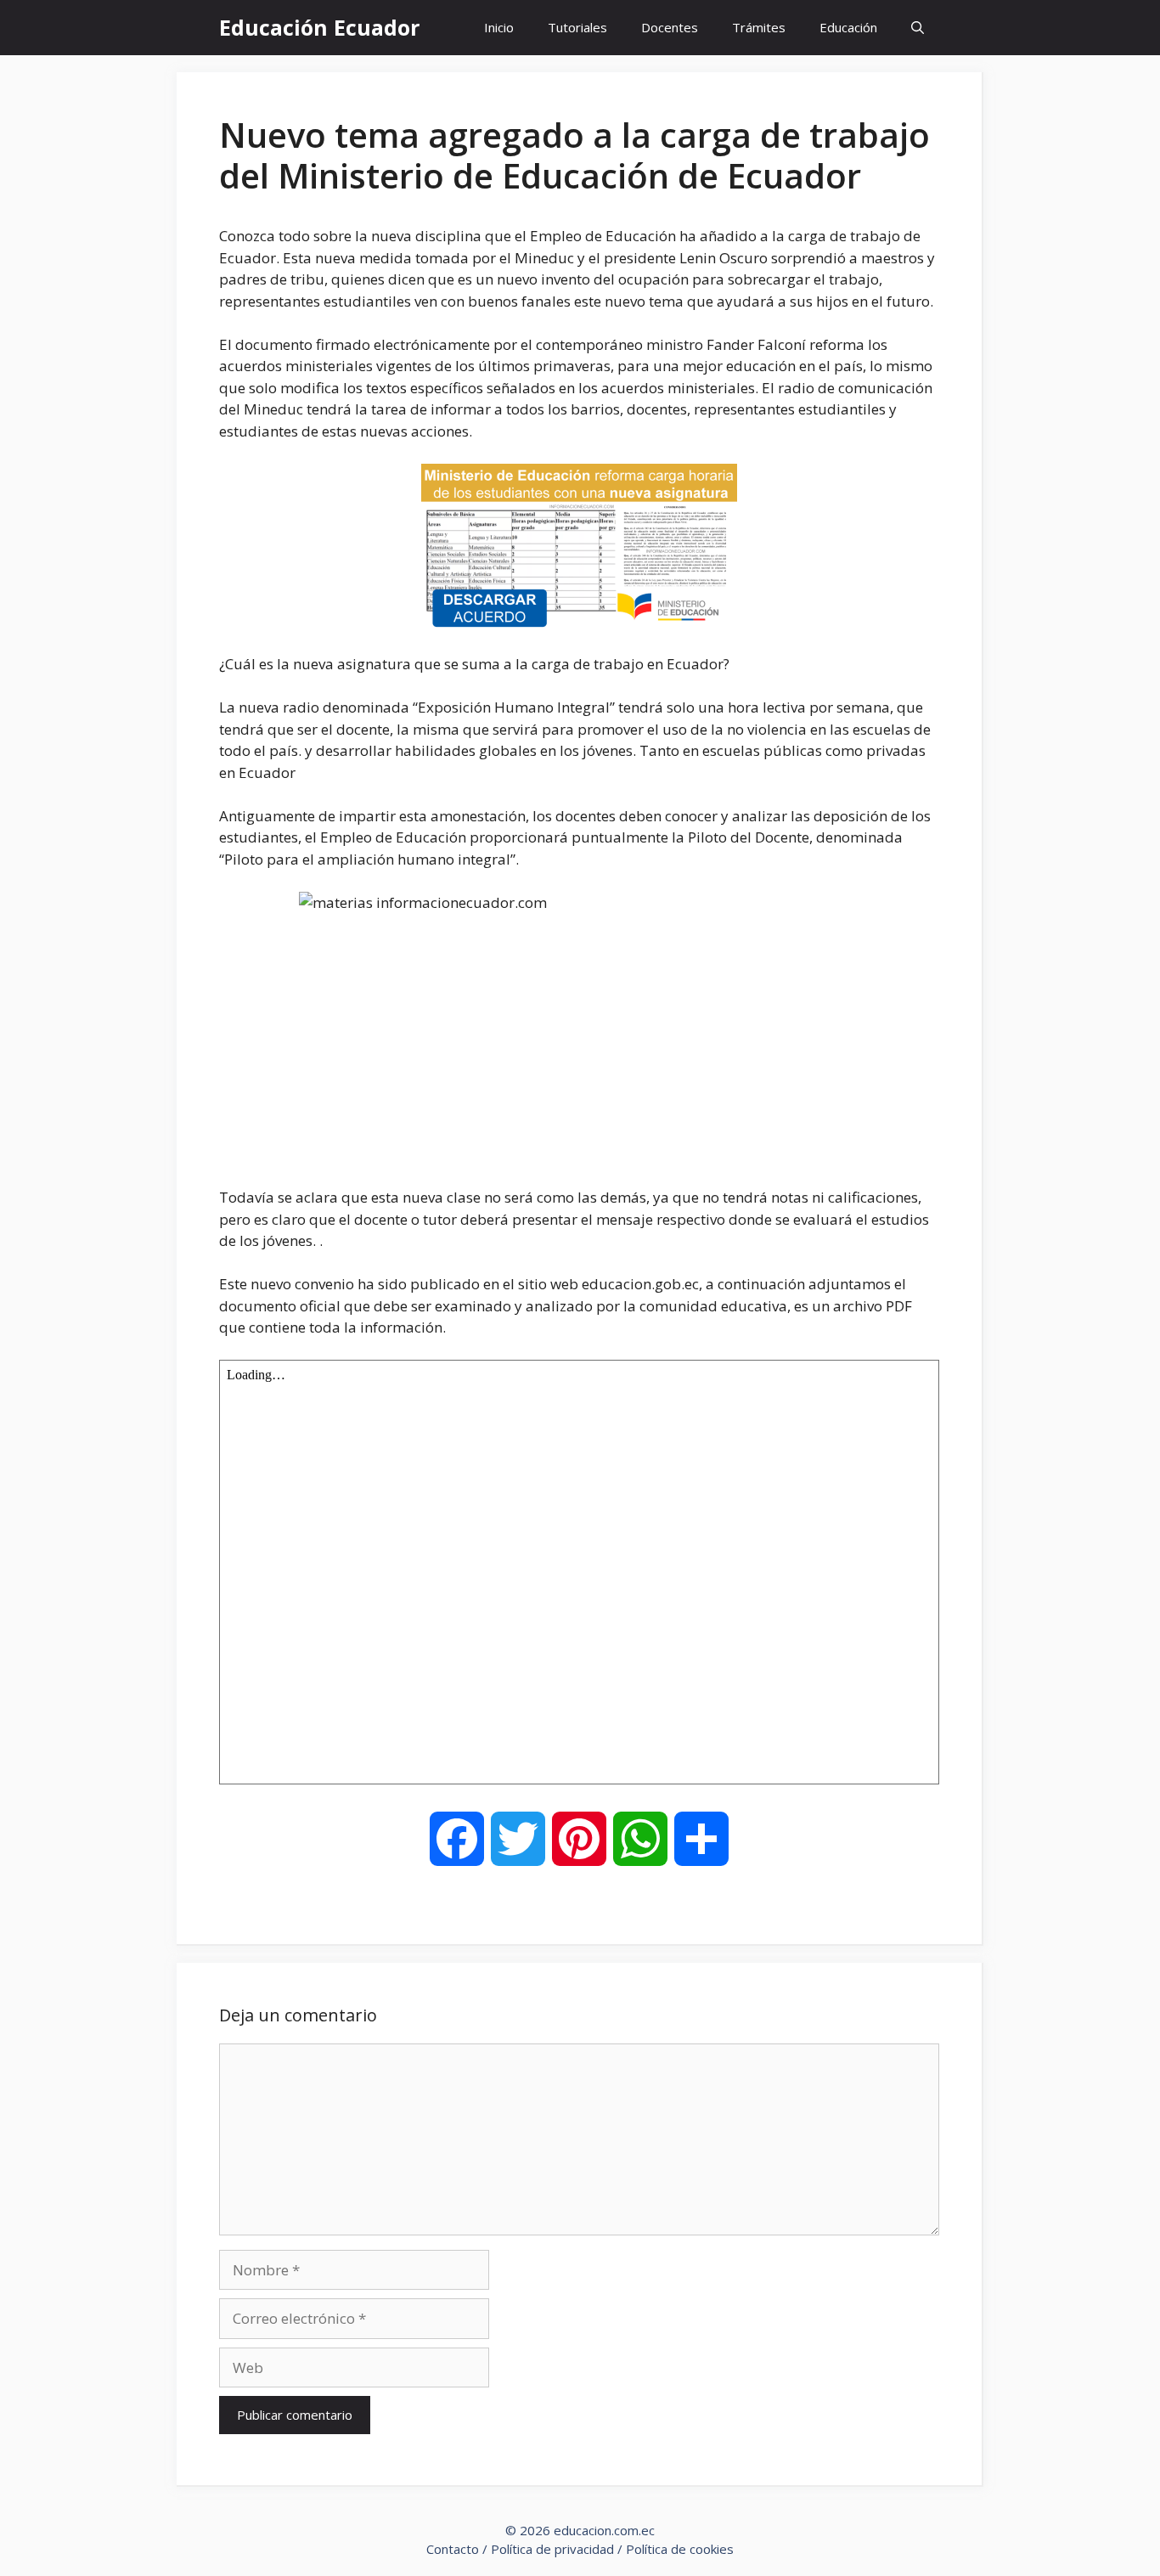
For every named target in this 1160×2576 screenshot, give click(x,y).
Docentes (670, 27)
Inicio (499, 27)
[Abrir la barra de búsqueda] (918, 28)
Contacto (453, 2549)
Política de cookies (680, 2549)
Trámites (759, 27)
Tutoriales (577, 27)
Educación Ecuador (319, 27)
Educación (848, 27)
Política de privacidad (552, 2549)
